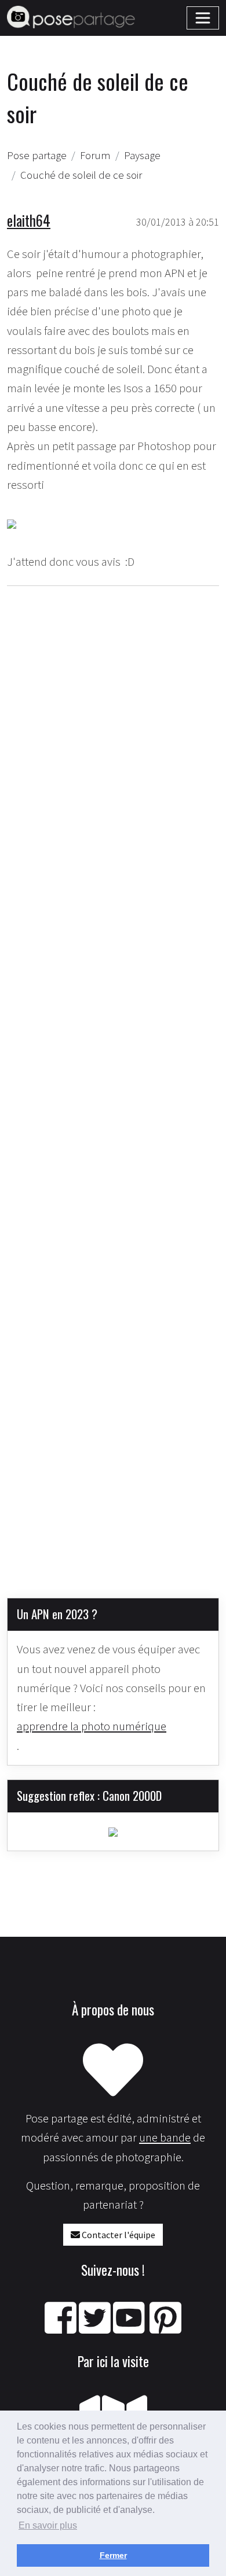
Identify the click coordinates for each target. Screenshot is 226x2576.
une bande (165, 2138)
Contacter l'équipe (118, 2235)
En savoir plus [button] (48, 2525)
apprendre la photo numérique (92, 1726)
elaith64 (29, 220)
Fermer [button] (113, 2555)
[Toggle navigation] (203, 18)
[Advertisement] (113, 1083)
